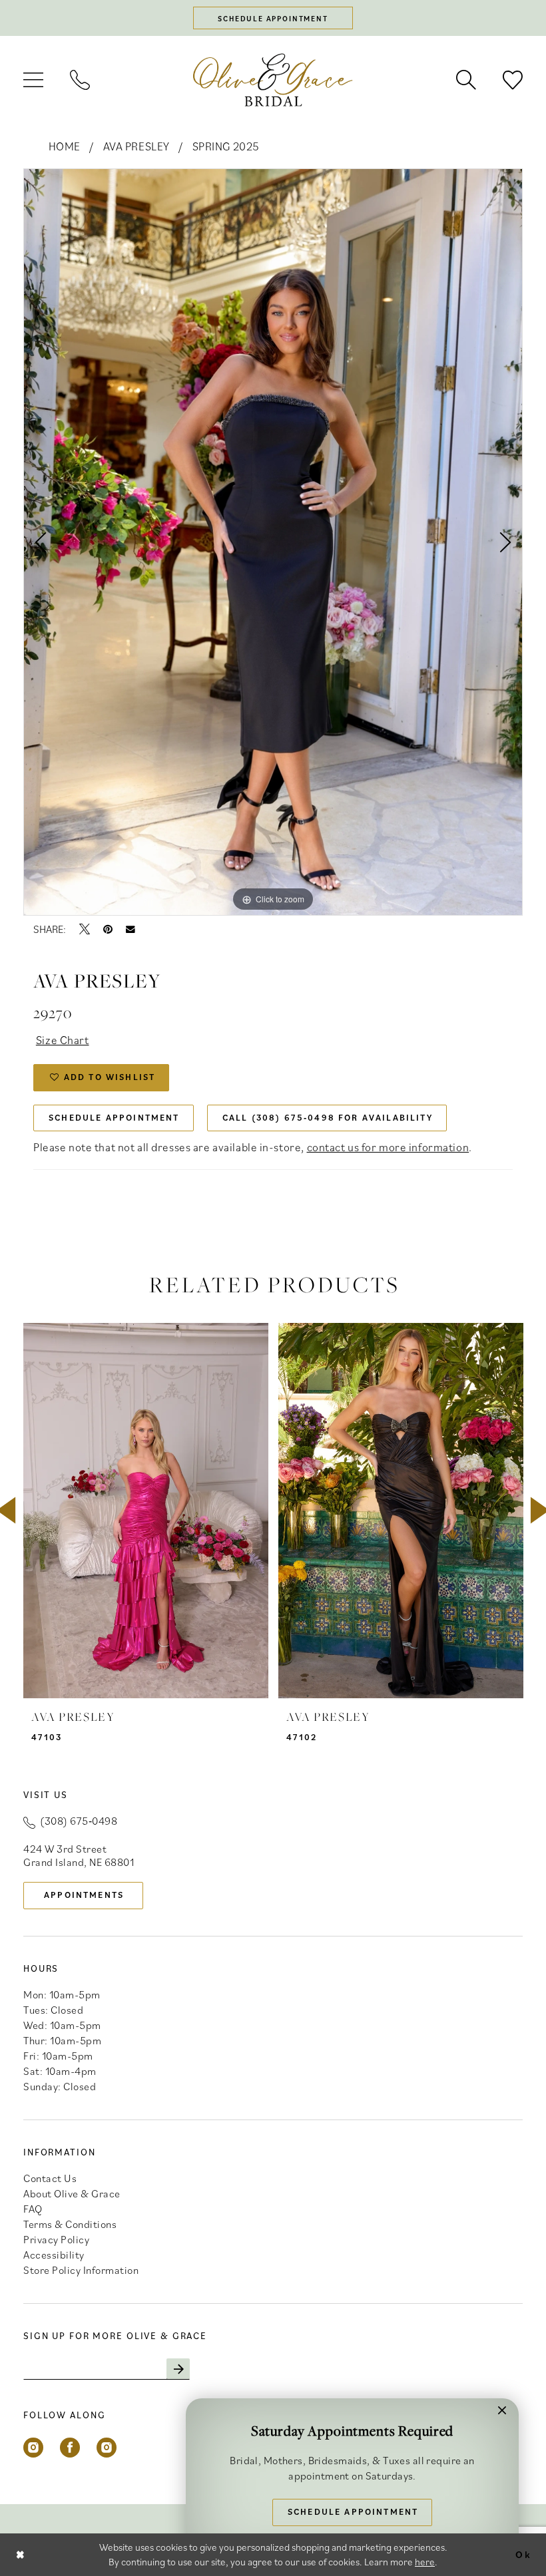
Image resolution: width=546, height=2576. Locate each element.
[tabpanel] (273, 542)
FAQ (33, 2209)
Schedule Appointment (114, 1118)
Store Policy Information (81, 2270)
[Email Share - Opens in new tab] (131, 930)
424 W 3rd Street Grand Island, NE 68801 (79, 1855)
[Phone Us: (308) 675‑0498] (80, 80)
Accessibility (54, 2255)
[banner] (273, 80)
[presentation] (146, 1510)
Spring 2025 (226, 146)
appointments (84, 1895)
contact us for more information (388, 1147)
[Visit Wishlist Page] (513, 80)
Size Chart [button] (63, 1040)
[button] (33, 80)
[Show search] (466, 80)
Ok (523, 2554)
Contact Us (50, 2178)
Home (65, 146)
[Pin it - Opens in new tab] (108, 929)
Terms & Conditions (70, 2224)
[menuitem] (33, 80)
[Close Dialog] (21, 2554)
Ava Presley (136, 146)
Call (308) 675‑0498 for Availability (328, 1118)
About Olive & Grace (72, 2193)
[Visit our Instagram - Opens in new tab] (33, 2448)
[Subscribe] (178, 2369)
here (425, 2562)
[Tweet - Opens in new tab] (85, 929)
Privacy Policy (56, 2239)
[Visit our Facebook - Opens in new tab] (70, 2448)
